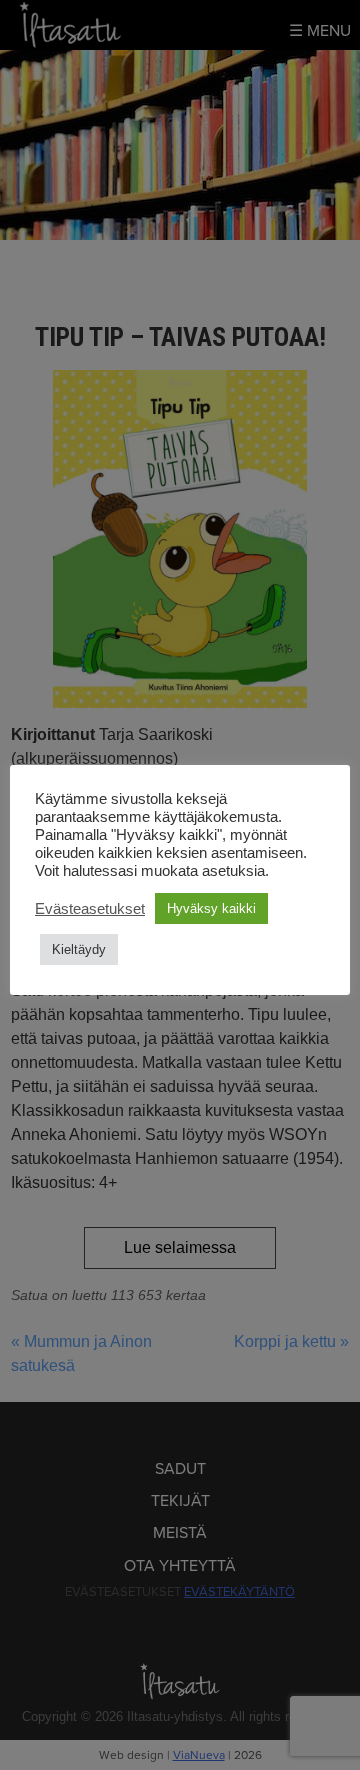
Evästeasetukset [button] (90, 909)
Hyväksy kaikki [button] (211, 908)
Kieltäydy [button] (79, 949)
